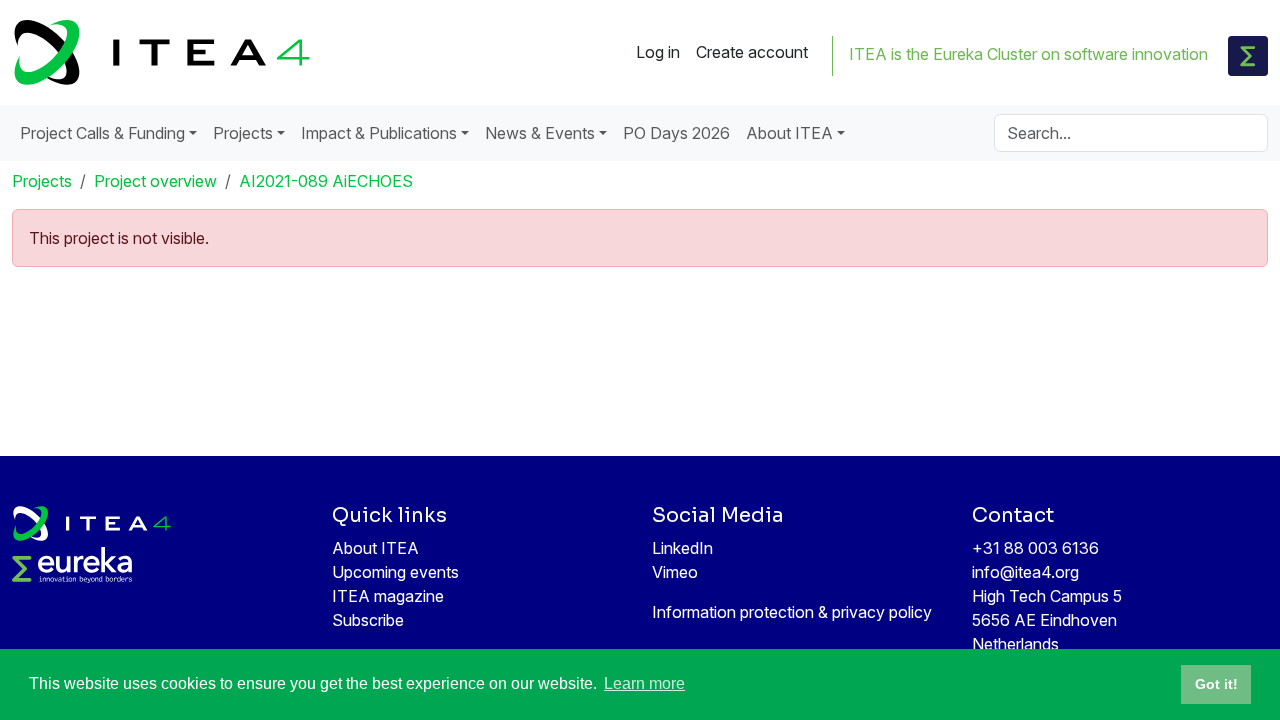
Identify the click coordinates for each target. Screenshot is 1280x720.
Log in (658, 52)
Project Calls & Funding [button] (102, 133)
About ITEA (375, 548)
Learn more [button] (644, 683)
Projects (42, 181)
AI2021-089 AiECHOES (326, 181)
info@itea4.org (1025, 572)
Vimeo (675, 572)
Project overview (155, 181)
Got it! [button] (1216, 684)
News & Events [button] (540, 133)
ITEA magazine (388, 596)
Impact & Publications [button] (379, 133)
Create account (752, 52)
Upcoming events (395, 572)
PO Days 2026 (676, 133)
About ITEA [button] (789, 133)
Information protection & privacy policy (792, 612)
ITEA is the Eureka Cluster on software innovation (1028, 54)
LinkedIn (682, 548)
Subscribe (368, 620)
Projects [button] (243, 133)
